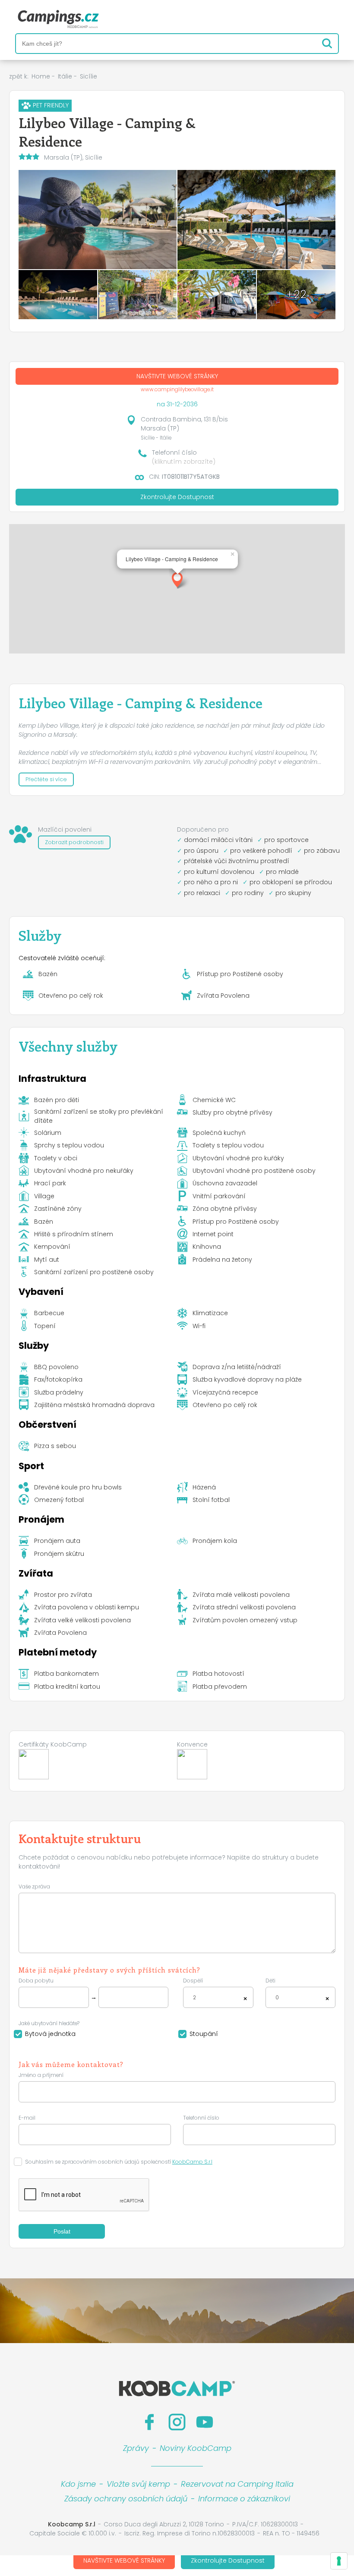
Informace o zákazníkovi (244, 2499)
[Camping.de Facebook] (149, 2422)
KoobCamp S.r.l (192, 2162)
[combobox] (218, 1997)
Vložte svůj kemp (138, 2484)
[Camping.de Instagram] (177, 2422)
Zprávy (136, 2448)
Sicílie (88, 76)
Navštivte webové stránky (124, 2560)
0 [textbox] (277, 1998)
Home (41, 76)
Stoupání (204, 2034)
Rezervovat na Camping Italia (237, 2484)
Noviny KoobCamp (196, 2448)
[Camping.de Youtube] (205, 2422)
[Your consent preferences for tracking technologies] (339, 2561)
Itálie (65, 76)
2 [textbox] (194, 1998)
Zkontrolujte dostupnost (228, 2560)
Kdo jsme (78, 2484)
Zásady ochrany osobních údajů (126, 2499)
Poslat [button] (62, 2231)
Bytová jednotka (50, 2034)
